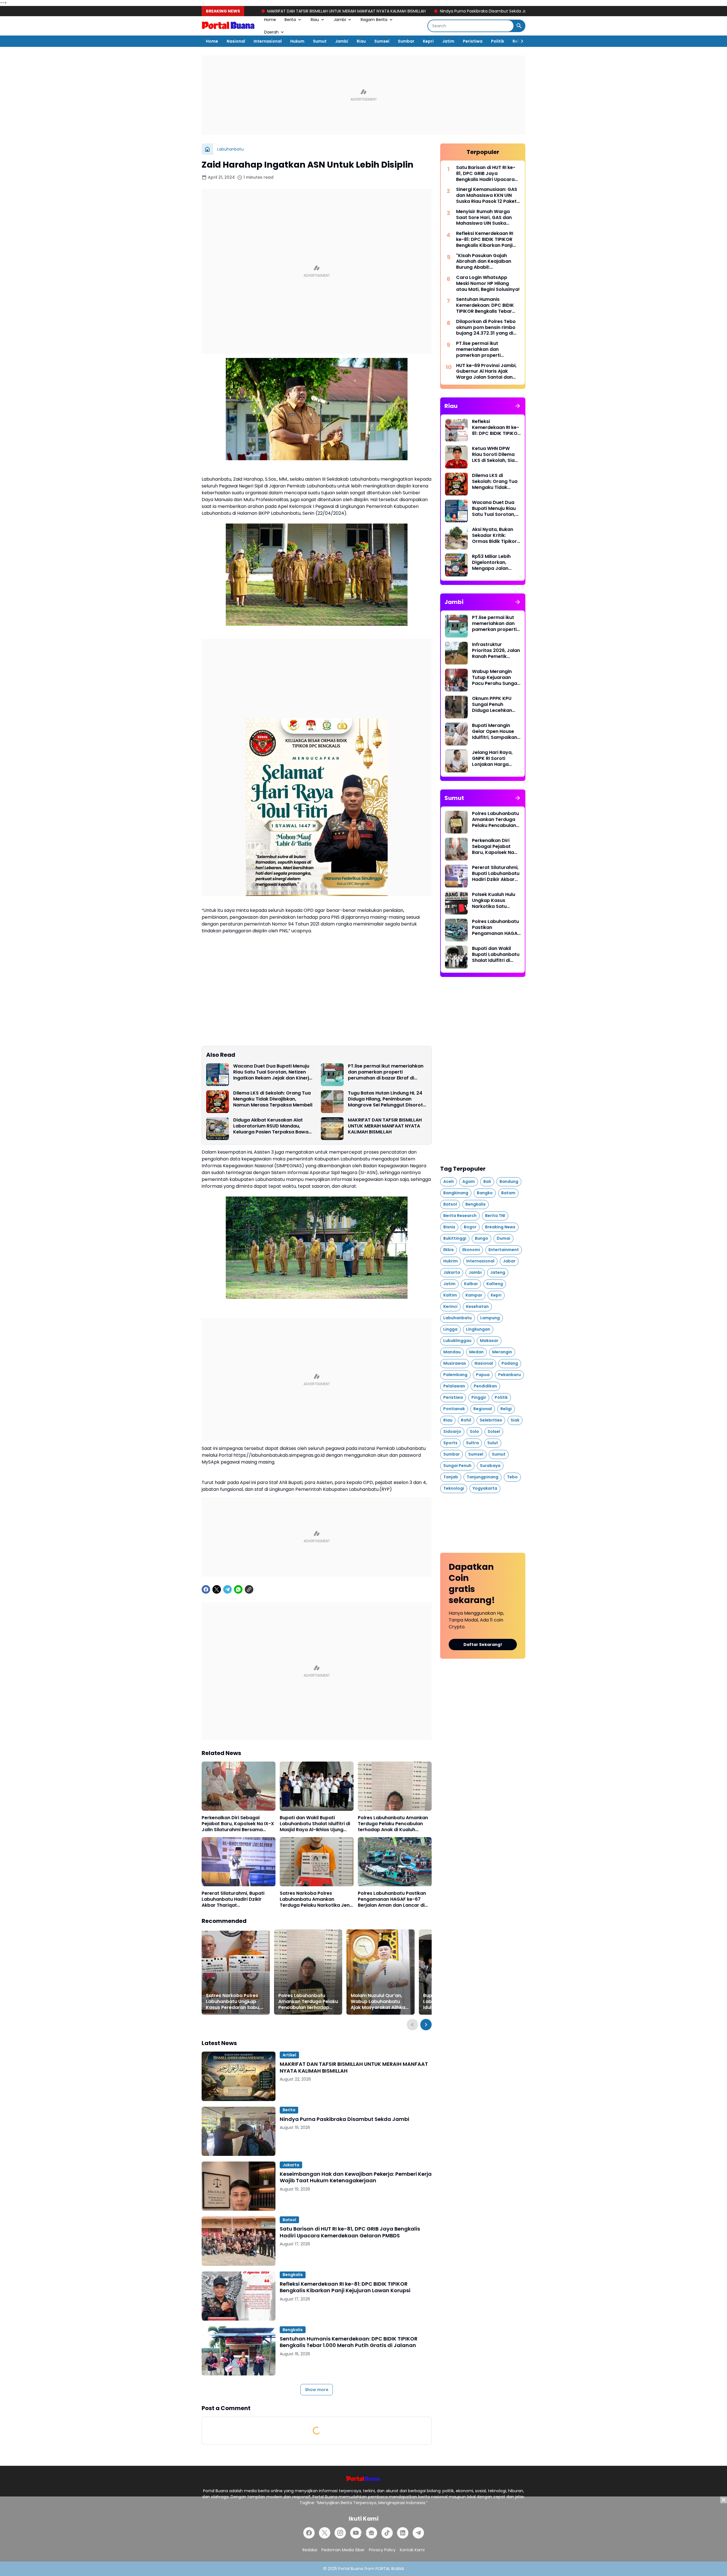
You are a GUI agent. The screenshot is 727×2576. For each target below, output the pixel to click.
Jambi (340, 20)
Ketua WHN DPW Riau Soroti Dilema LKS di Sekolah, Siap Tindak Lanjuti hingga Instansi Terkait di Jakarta (495, 455)
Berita (290, 20)
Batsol (289, 2220)
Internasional (268, 41)
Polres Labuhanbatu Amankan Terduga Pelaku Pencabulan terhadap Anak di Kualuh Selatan (393, 1824)
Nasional (236, 41)
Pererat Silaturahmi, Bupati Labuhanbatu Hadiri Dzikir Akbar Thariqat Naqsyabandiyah (233, 1899)
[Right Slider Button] (520, 41)
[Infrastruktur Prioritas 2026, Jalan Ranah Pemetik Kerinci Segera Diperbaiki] (456, 653)
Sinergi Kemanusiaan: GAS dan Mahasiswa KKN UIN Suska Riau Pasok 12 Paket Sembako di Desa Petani (487, 195)
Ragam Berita (374, 20)
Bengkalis (293, 2275)
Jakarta (291, 2165)
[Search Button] (519, 26)
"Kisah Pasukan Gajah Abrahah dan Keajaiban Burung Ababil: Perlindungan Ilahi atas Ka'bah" (484, 262)
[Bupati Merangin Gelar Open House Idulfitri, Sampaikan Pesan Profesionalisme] (456, 734)
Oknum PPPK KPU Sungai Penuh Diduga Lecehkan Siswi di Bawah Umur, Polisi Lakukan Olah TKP (496, 705)
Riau (315, 20)
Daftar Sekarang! (483, 1645)
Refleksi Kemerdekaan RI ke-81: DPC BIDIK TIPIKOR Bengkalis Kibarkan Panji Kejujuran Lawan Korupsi (345, 2287)
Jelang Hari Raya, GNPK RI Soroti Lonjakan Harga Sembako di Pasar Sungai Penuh (493, 758)
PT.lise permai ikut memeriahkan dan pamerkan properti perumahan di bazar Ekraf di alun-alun (386, 1072)
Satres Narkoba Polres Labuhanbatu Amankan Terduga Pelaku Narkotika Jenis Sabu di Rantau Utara (317, 1899)
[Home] (207, 149)
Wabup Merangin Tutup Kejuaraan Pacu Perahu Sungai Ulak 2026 (495, 678)
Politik (498, 41)
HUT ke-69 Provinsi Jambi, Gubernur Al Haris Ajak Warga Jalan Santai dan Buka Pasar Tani (486, 372)
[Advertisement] (363, 95)
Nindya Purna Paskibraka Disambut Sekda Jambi (334, 11)
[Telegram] (227, 1589)
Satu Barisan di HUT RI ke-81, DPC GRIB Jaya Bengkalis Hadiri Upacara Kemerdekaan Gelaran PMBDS (350, 2232)
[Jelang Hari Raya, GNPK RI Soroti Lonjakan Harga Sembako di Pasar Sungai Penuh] (456, 761)
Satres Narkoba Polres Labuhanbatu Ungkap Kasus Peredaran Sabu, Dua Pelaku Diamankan (233, 2002)
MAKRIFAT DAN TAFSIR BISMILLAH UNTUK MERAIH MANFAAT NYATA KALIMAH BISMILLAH (385, 1126)
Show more (317, 2390)
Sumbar (406, 41)
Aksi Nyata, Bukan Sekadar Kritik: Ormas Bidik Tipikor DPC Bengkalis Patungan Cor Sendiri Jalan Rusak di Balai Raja (495, 535)
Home (270, 20)
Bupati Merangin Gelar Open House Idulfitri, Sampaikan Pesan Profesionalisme (495, 731)
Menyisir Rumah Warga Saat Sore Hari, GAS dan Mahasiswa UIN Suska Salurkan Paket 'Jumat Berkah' (484, 218)
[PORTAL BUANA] (229, 26)
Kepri (428, 41)
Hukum (297, 41)
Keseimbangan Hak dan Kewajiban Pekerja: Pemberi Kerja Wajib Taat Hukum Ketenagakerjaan (488, 11)
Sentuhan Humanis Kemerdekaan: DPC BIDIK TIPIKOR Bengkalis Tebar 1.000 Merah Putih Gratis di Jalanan (349, 2342)
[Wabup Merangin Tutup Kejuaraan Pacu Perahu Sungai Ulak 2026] (456, 680)
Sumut (320, 41)
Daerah (271, 32)
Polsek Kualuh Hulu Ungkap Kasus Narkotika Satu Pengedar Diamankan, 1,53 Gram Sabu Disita (494, 901)
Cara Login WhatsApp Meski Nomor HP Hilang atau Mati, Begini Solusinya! (488, 284)
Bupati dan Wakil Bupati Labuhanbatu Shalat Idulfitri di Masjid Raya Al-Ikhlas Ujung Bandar (315, 1824)
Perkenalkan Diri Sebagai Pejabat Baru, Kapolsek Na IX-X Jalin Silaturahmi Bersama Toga (238, 1824)
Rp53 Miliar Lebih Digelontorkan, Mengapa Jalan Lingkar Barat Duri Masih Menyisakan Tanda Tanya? (493, 562)
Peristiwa (473, 41)
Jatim (448, 41)
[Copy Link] (249, 1589)
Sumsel (382, 41)
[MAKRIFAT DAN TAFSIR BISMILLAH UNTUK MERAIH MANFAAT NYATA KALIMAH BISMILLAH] (332, 1129)
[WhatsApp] (238, 1589)
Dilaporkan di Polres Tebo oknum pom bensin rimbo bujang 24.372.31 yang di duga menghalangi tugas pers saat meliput (486, 328)
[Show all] (518, 406)
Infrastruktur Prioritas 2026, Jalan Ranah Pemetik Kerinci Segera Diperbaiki (496, 651)
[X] (217, 1589)
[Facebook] (206, 1589)
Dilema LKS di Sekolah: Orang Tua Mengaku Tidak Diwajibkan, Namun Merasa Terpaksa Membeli (273, 1099)
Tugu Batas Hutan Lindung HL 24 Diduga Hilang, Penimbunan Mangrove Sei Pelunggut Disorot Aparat (385, 1099)
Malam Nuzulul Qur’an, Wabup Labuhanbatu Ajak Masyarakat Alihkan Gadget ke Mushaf (379, 2002)
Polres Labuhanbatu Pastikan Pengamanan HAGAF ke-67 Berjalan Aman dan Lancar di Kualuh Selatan (392, 1899)
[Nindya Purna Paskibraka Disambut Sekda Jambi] (239, 2131)
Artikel (289, 2055)
